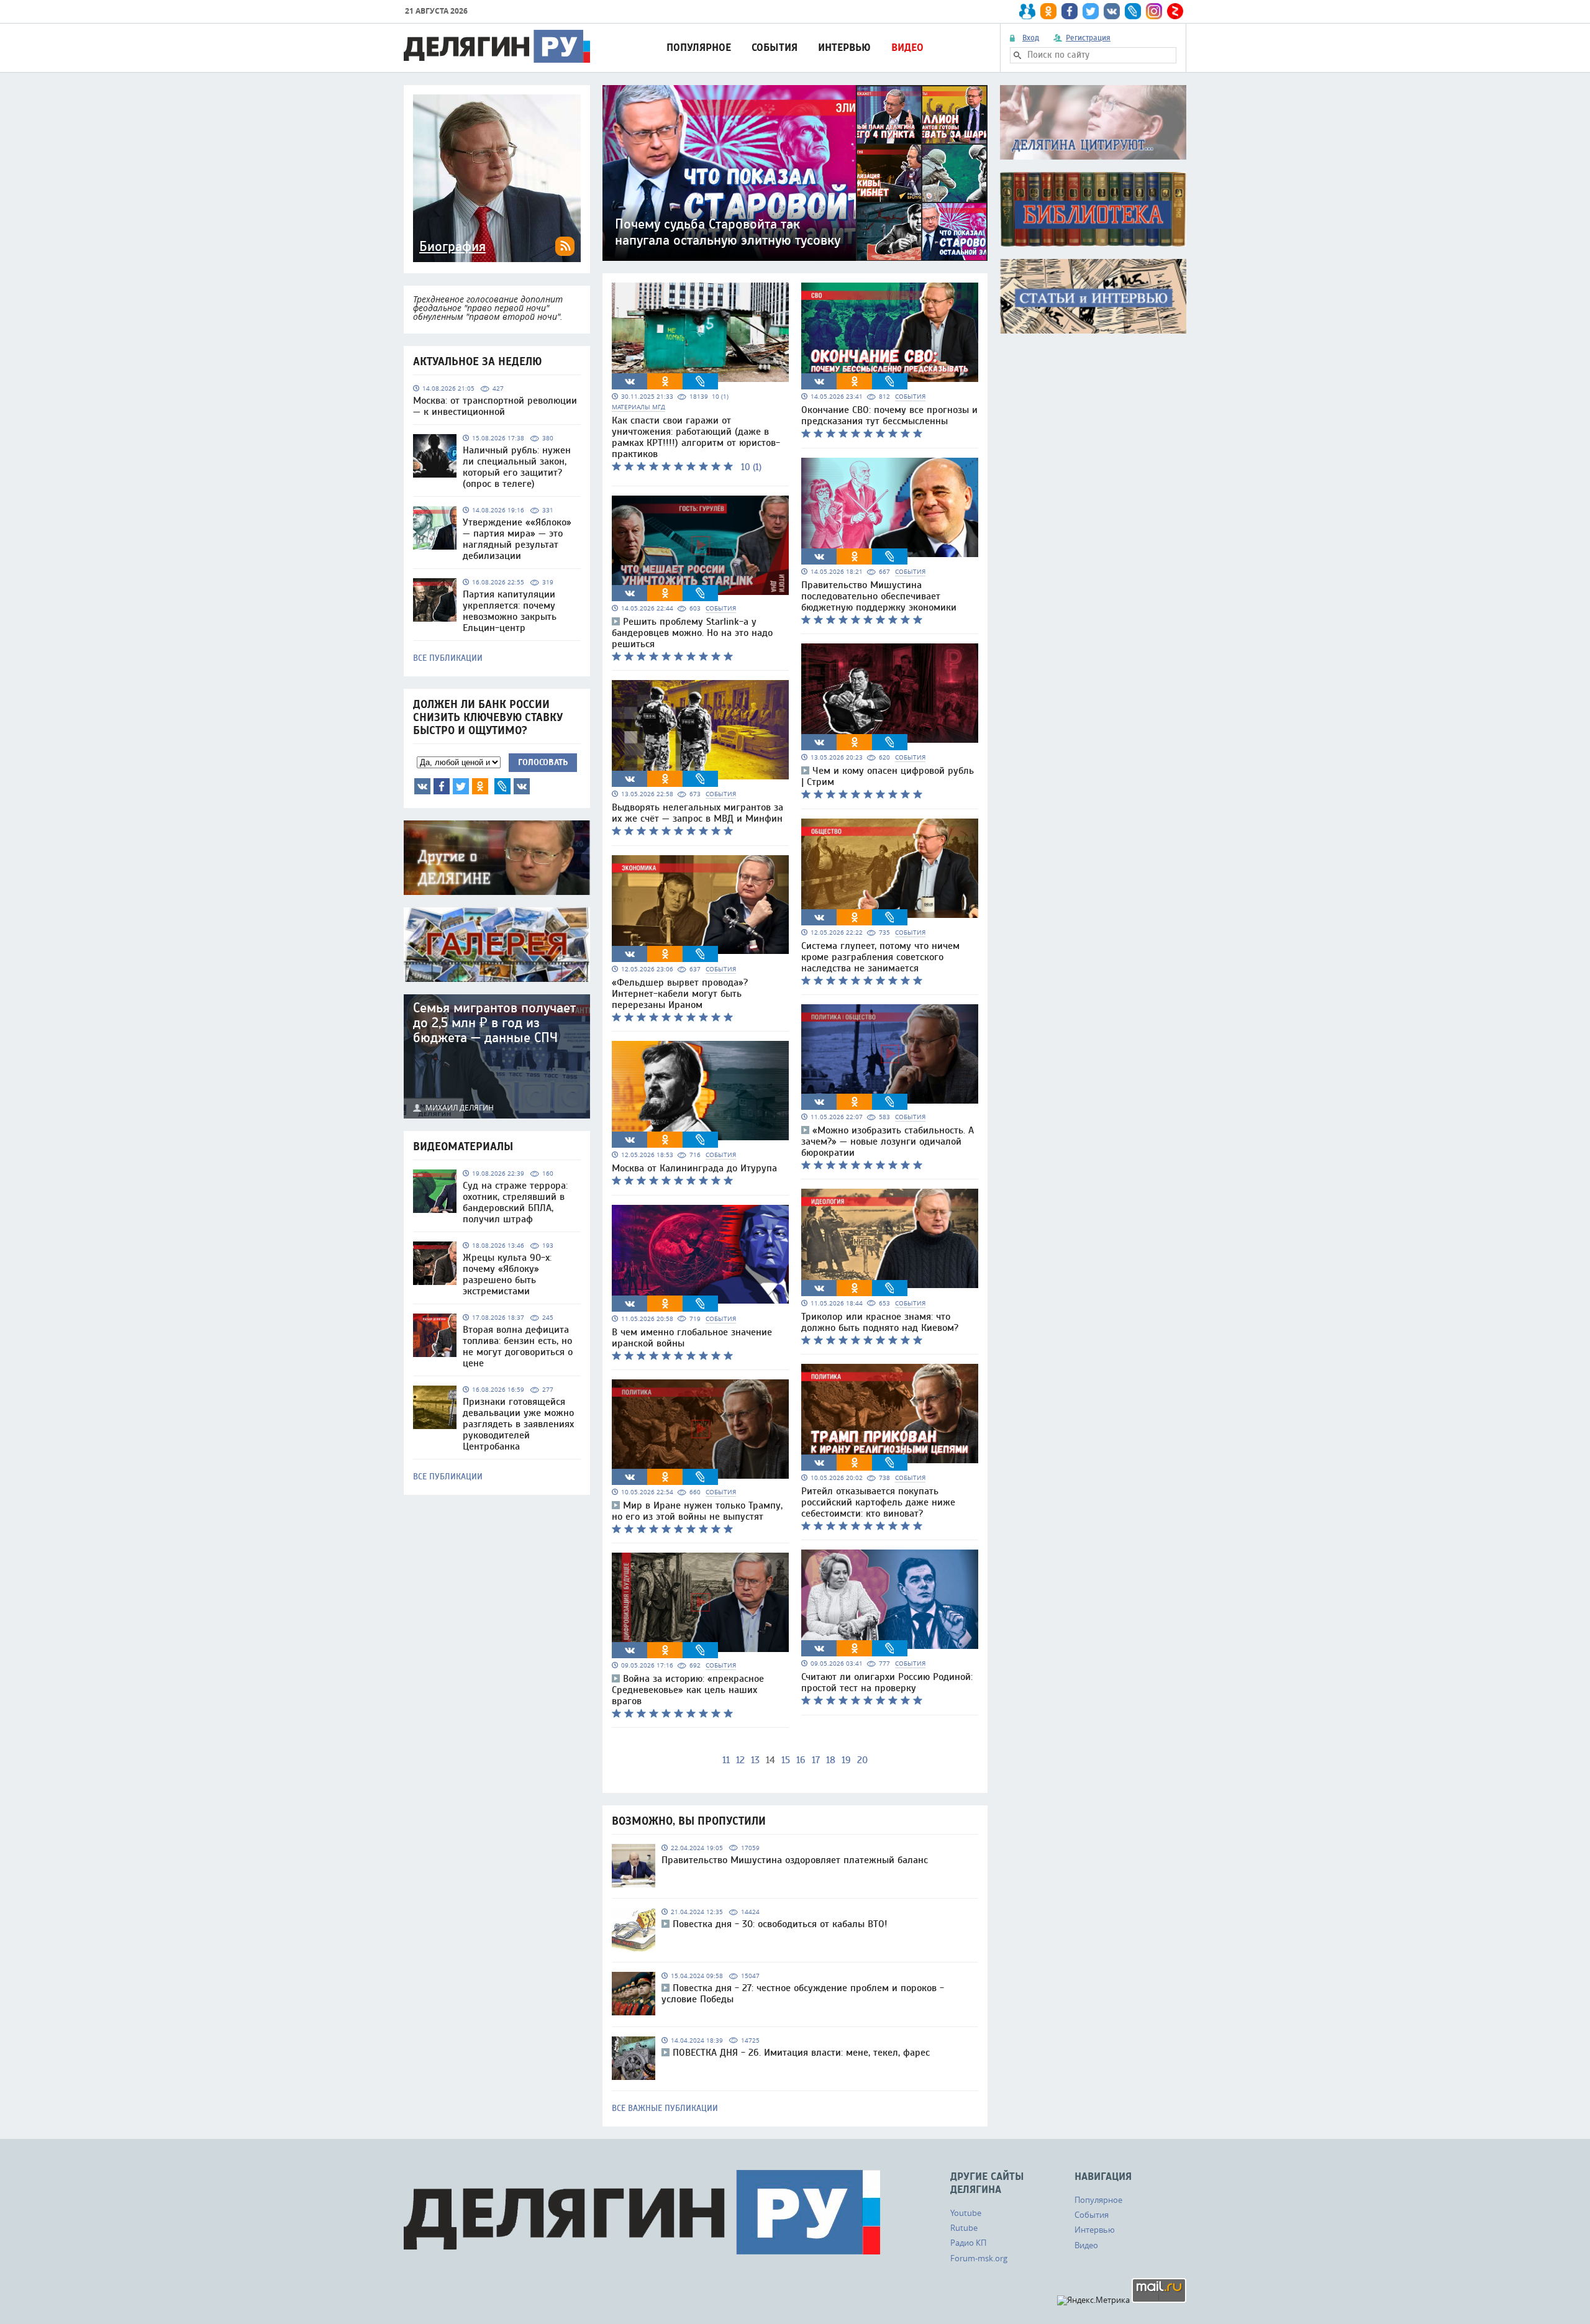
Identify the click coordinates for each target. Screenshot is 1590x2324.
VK (422, 786)
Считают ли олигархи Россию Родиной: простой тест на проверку (887, 1682)
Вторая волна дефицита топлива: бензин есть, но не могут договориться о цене (518, 1346)
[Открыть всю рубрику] (1093, 122)
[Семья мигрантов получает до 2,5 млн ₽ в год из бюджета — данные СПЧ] (497, 1056)
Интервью (844, 48)
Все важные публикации (665, 2108)
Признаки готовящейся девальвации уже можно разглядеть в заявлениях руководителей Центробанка (518, 1424)
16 (801, 1760)
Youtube (966, 2213)
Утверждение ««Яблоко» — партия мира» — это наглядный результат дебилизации (517, 539)
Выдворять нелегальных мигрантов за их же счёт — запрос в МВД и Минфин (697, 813)
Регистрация (1088, 38)
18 (831, 1760)
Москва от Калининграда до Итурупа (694, 1168)
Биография (452, 247)
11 (726, 1760)
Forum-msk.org (979, 2258)
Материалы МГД (638, 407)
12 (740, 1760)
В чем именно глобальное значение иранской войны (692, 1338)
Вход (1031, 38)
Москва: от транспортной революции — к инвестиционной (495, 406)
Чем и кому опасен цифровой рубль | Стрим (888, 776)
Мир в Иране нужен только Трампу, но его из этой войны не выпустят (697, 1511)
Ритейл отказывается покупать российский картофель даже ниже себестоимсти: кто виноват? (878, 1502)
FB (442, 786)
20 (862, 1760)
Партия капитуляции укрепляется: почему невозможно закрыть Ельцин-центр (510, 611)
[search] (1017, 55)
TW (461, 786)
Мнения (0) (522, 786)
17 (816, 1760)
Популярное (699, 48)
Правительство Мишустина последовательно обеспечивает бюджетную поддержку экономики (879, 596)
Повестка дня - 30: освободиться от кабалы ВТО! (780, 1924)
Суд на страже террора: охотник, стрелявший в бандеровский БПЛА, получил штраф (515, 1202)
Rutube (964, 2228)
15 (786, 1760)
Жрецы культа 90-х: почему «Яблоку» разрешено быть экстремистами (507, 1274)
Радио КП (968, 2243)
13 (755, 1760)
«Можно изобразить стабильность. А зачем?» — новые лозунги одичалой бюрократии (888, 1142)
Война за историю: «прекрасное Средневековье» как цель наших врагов (688, 1690)
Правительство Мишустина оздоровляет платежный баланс (795, 1860)
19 (846, 1760)
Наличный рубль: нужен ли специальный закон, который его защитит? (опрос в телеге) (517, 467)
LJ (502, 786)
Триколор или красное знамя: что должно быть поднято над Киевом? (880, 1322)
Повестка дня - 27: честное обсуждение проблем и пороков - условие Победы (803, 1994)
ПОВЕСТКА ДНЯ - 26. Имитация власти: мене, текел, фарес (801, 2053)
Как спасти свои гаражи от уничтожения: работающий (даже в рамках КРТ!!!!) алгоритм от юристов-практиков (696, 437)
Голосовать (543, 762)
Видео (907, 48)
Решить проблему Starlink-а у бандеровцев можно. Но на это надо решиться (692, 633)
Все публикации (448, 658)
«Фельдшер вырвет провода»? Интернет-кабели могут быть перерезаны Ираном (680, 994)
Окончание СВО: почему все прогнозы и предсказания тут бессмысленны (889, 415)
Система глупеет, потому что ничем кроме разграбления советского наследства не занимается (880, 957)
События (775, 48)
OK (480, 786)
